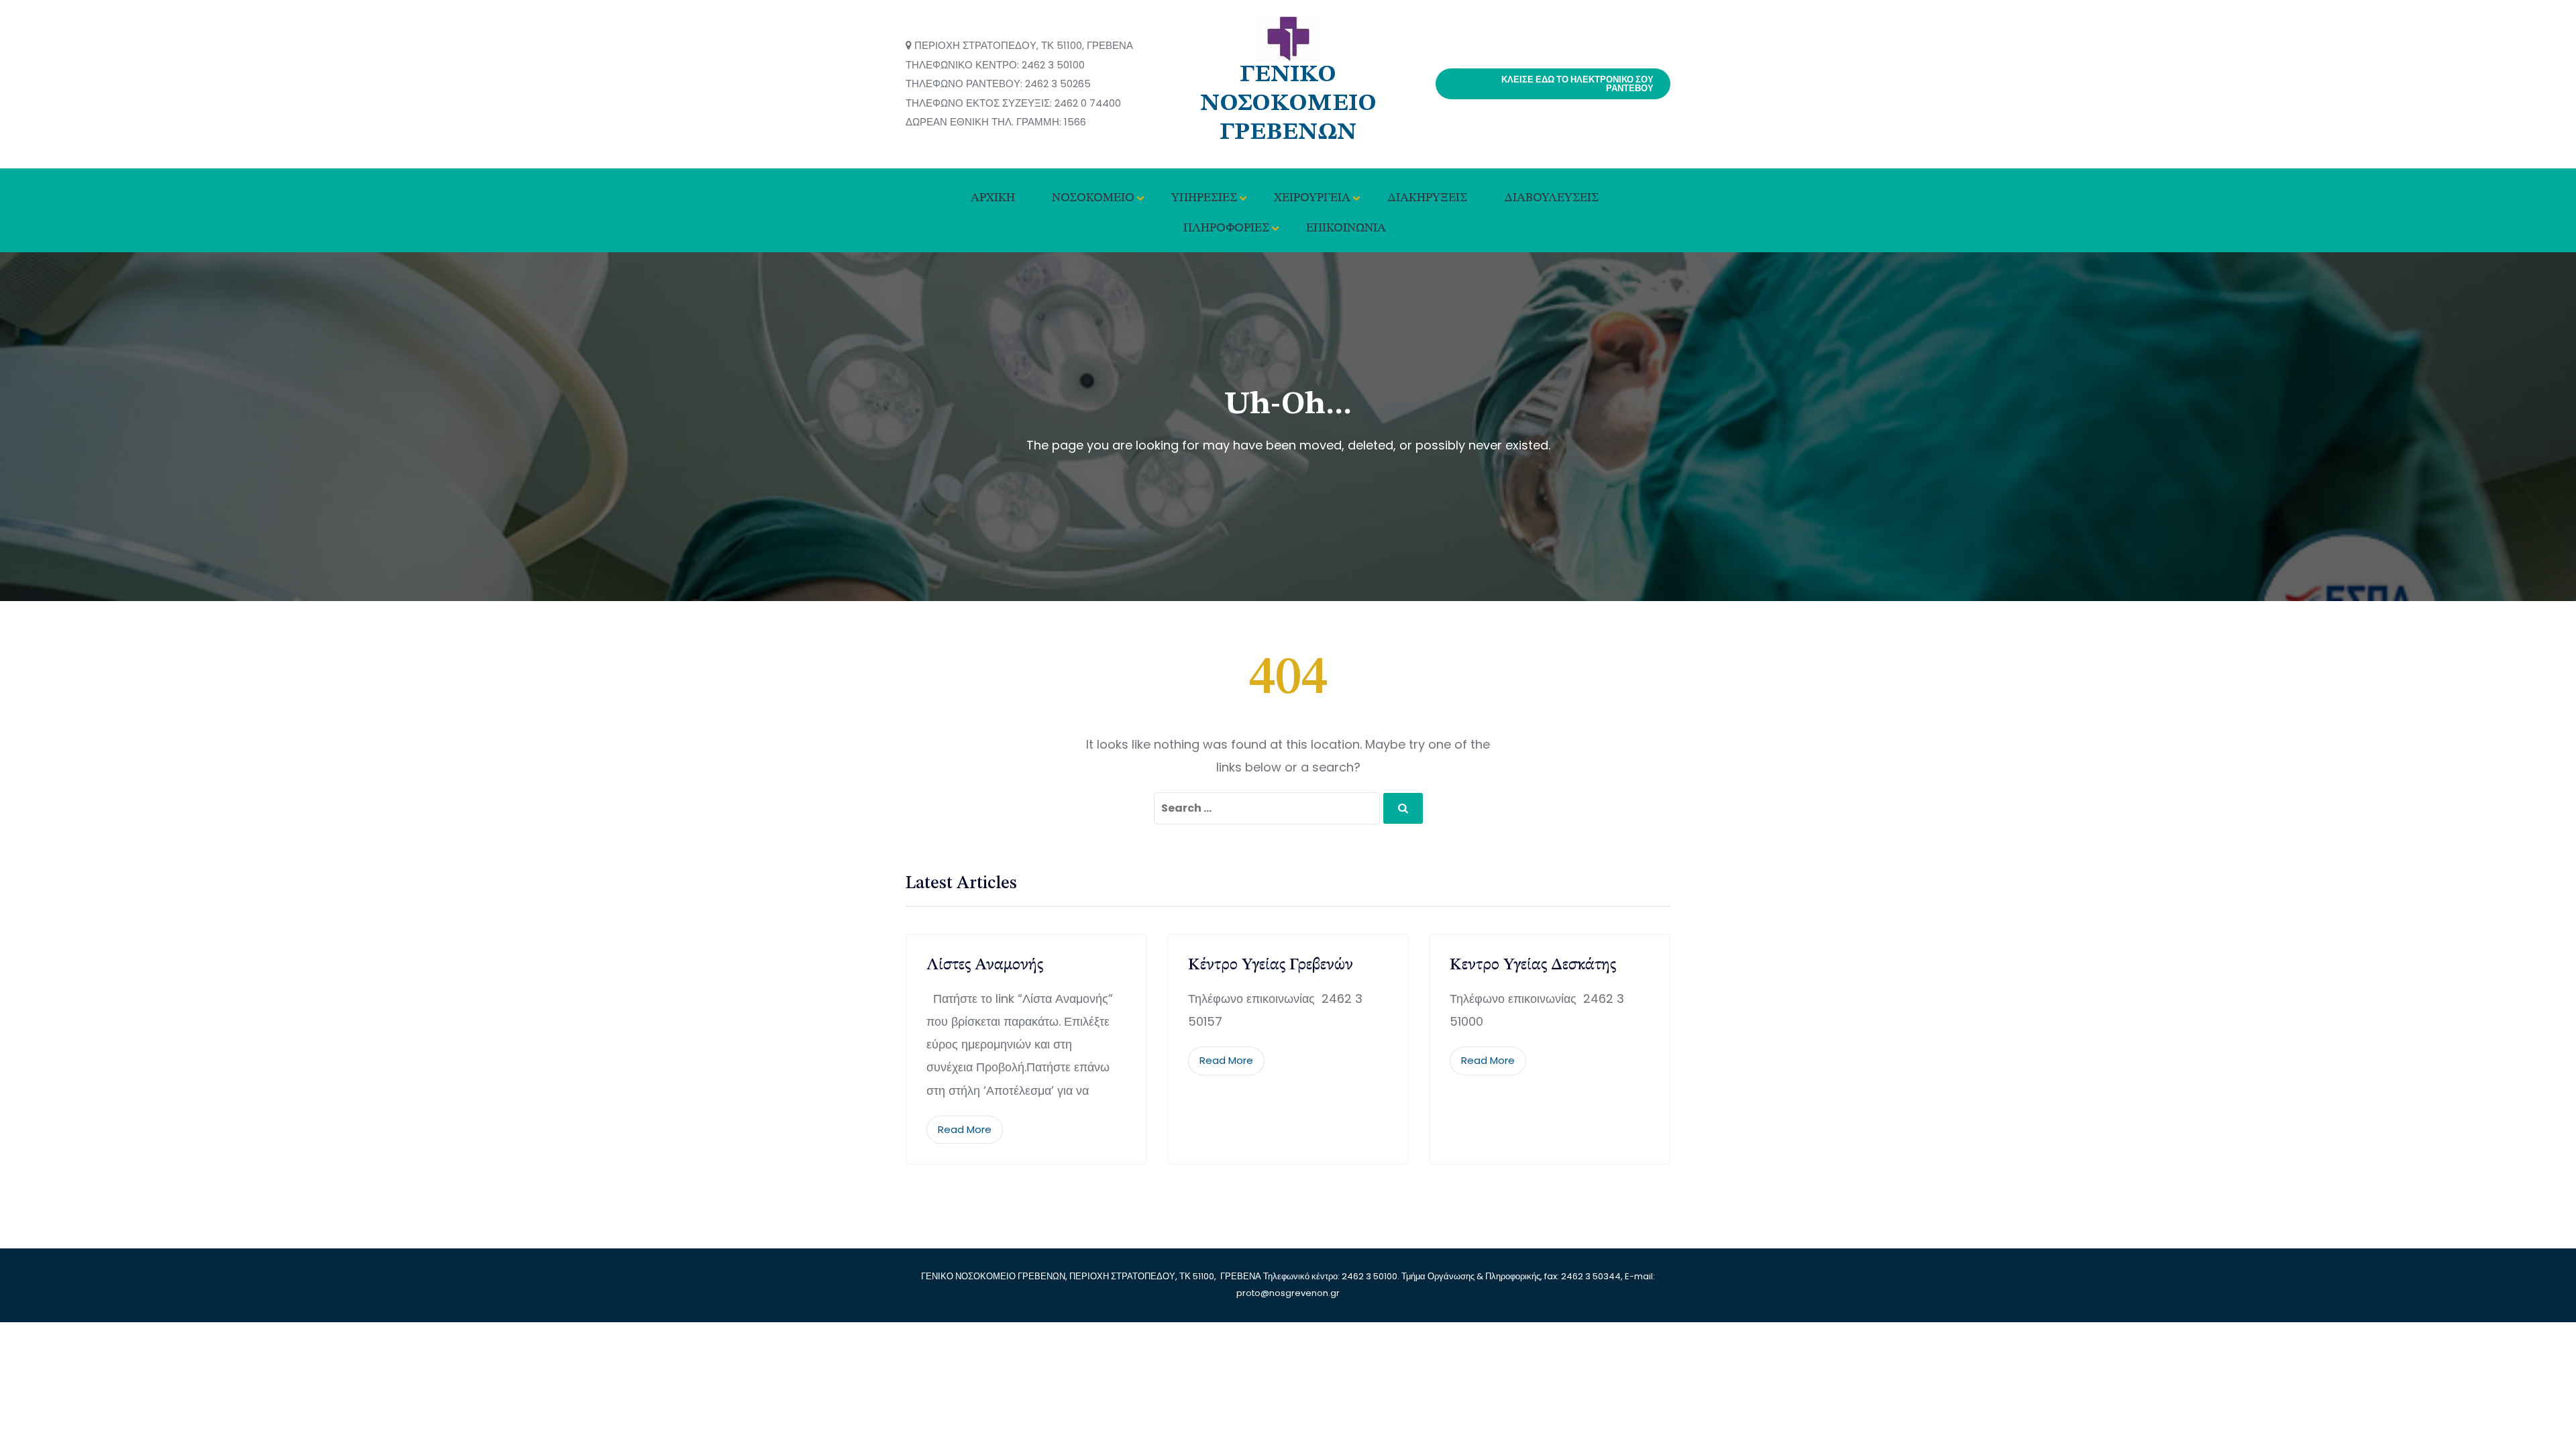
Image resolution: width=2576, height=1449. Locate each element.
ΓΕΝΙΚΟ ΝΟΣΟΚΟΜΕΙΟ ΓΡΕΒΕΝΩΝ (1288, 104)
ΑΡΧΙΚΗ (993, 198)
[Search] (1403, 808)
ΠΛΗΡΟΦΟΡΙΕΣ (1226, 228)
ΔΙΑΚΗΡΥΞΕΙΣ (1427, 198)
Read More (965, 1129)
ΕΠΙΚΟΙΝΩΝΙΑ (1346, 228)
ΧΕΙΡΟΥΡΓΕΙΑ (1312, 198)
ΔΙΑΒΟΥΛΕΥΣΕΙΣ (1551, 198)
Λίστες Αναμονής (985, 965)
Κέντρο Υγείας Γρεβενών (1271, 965)
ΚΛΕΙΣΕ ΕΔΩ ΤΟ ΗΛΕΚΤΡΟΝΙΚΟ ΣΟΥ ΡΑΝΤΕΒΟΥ (1577, 84)
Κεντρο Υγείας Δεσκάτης (1533, 965)
